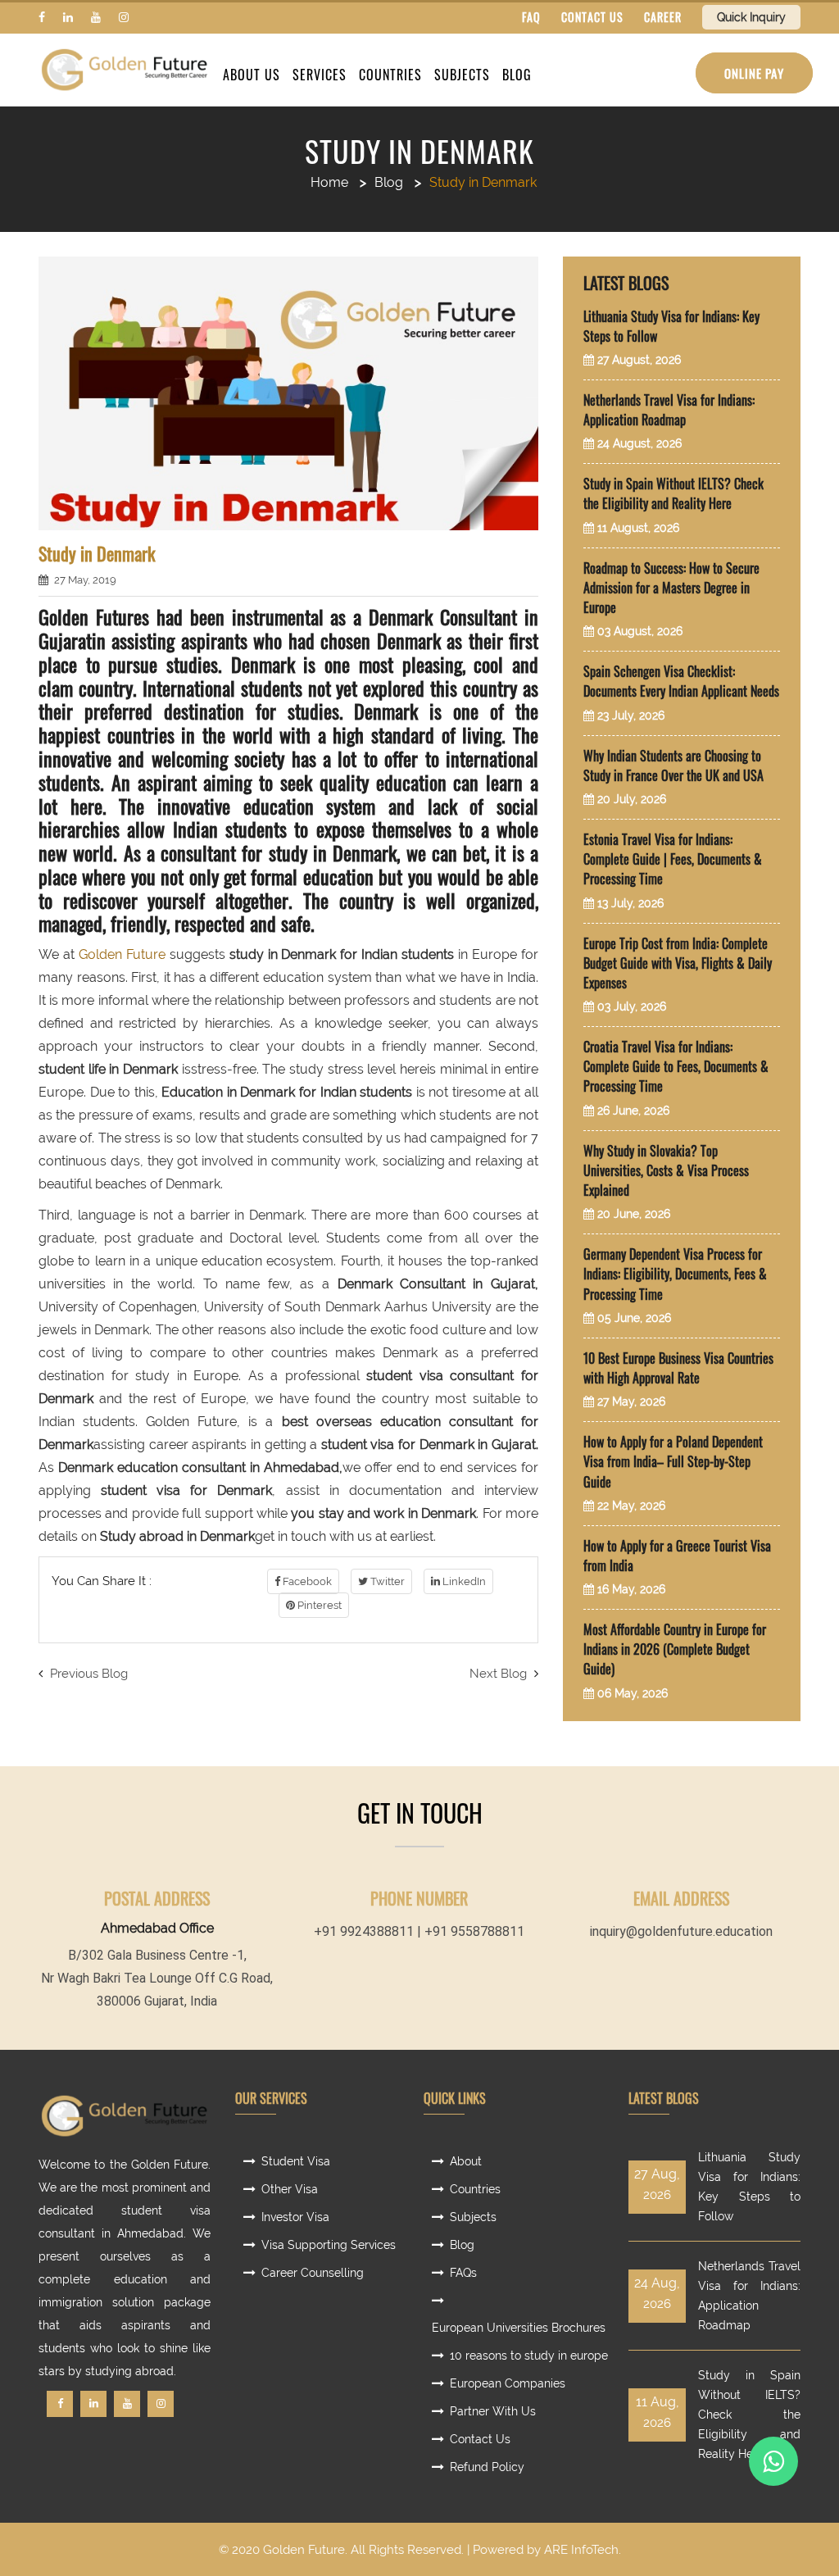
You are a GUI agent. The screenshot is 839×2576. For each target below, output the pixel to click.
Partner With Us (493, 2411)
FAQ (531, 17)
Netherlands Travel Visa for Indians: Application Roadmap (669, 410)
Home (329, 182)
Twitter (386, 1581)
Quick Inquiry (751, 17)
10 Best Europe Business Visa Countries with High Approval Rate (678, 1368)
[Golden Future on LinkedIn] (68, 17)
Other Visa (290, 2189)
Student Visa (296, 2161)
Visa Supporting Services (329, 2245)
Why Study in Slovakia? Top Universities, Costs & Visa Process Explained (666, 1170)
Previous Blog (87, 1674)
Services (320, 75)
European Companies (508, 2383)
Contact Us (480, 2439)
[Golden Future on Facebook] (42, 17)
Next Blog (500, 1674)
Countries (390, 75)
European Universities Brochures (519, 2328)
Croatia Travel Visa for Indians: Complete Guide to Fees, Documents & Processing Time (676, 1066)
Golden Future (122, 954)
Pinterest (318, 1605)
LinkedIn (463, 1581)
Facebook (306, 1581)
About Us (252, 75)
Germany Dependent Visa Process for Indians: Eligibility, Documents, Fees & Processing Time (675, 1274)
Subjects (462, 75)
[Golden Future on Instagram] (124, 17)
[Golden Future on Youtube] (96, 17)
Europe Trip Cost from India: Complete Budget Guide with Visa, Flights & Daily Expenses (678, 963)
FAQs (463, 2273)
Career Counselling (313, 2273)
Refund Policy (487, 2467)
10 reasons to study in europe (529, 2356)
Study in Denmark (419, 151)
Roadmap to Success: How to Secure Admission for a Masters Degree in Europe (671, 588)
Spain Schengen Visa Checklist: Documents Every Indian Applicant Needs (681, 681)
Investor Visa (295, 2217)
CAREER (663, 17)
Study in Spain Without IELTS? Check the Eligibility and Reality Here (673, 493)
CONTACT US (592, 17)
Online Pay (754, 73)
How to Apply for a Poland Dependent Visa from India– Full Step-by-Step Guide (673, 1461)
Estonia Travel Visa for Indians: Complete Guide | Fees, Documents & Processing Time (673, 859)
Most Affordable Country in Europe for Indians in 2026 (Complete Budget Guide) (675, 1649)
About (466, 2161)
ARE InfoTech (581, 2550)
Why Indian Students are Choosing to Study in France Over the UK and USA (673, 766)
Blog (517, 75)
